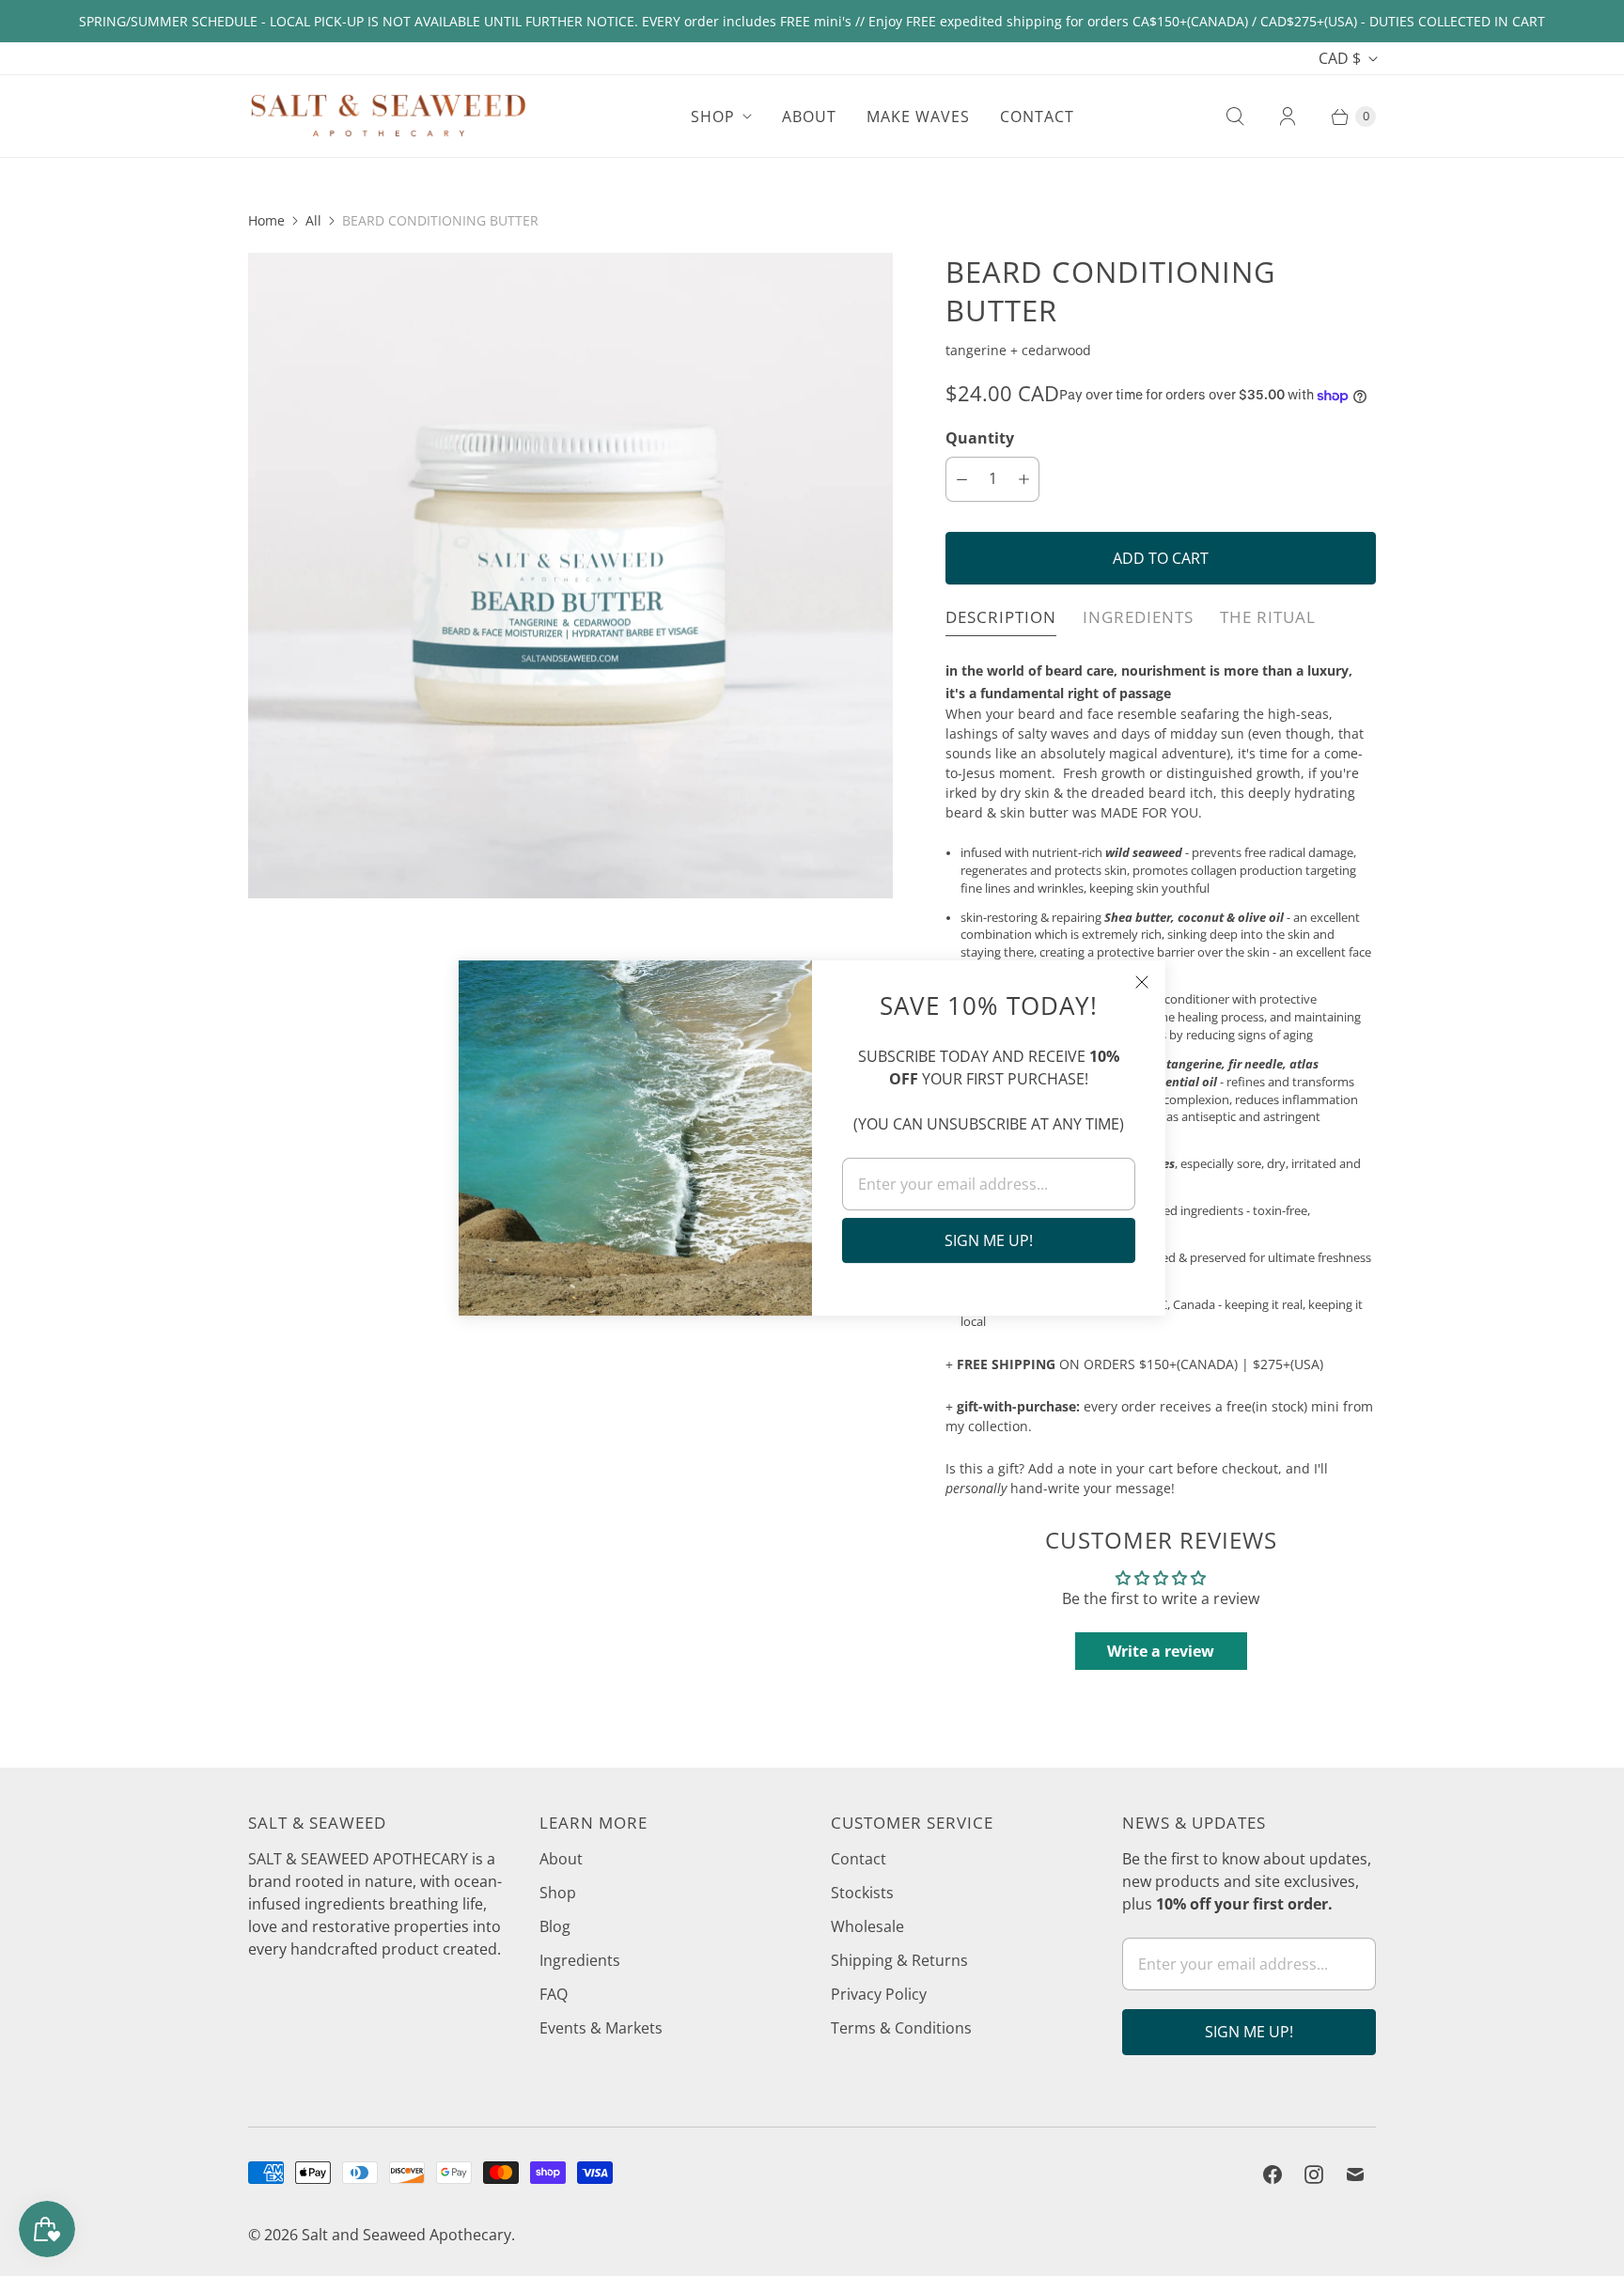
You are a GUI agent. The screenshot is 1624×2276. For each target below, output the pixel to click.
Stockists (862, 1893)
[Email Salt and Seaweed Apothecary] (1355, 2175)
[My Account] (1288, 117)
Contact (1037, 117)
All (313, 220)
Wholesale (867, 1926)
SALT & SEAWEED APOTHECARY (358, 1859)
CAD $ (1340, 58)
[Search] (1235, 117)
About (809, 117)
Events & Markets (601, 2028)
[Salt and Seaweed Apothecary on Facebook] (1273, 2175)
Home (266, 220)
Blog (555, 1926)
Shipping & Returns (899, 1960)
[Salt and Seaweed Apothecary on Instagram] (1314, 2175)
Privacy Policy (879, 1994)
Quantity (980, 438)
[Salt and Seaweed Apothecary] (389, 116)
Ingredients (1138, 617)
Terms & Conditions (901, 2028)
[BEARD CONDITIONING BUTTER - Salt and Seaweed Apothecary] (570, 575)
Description (1001, 617)
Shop (713, 117)
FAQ (554, 1994)
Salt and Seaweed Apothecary (406, 2235)
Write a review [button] (1161, 1651)
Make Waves (918, 117)
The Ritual (1268, 617)
